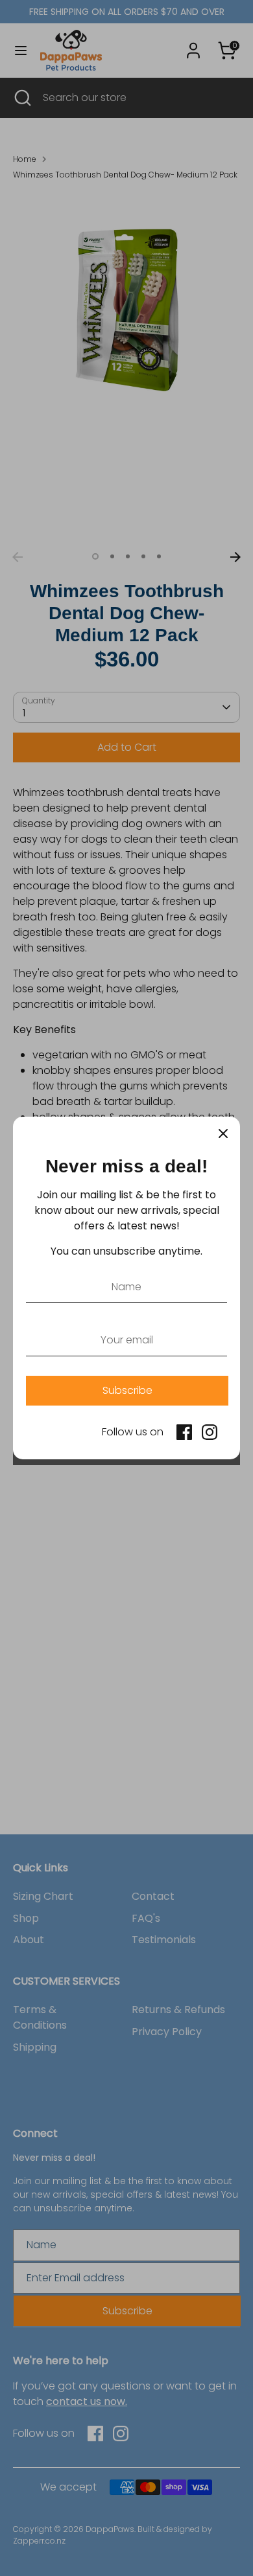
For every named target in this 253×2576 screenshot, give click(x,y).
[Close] (223, 1134)
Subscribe (127, 1390)
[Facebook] (184, 1432)
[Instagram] (210, 1432)
